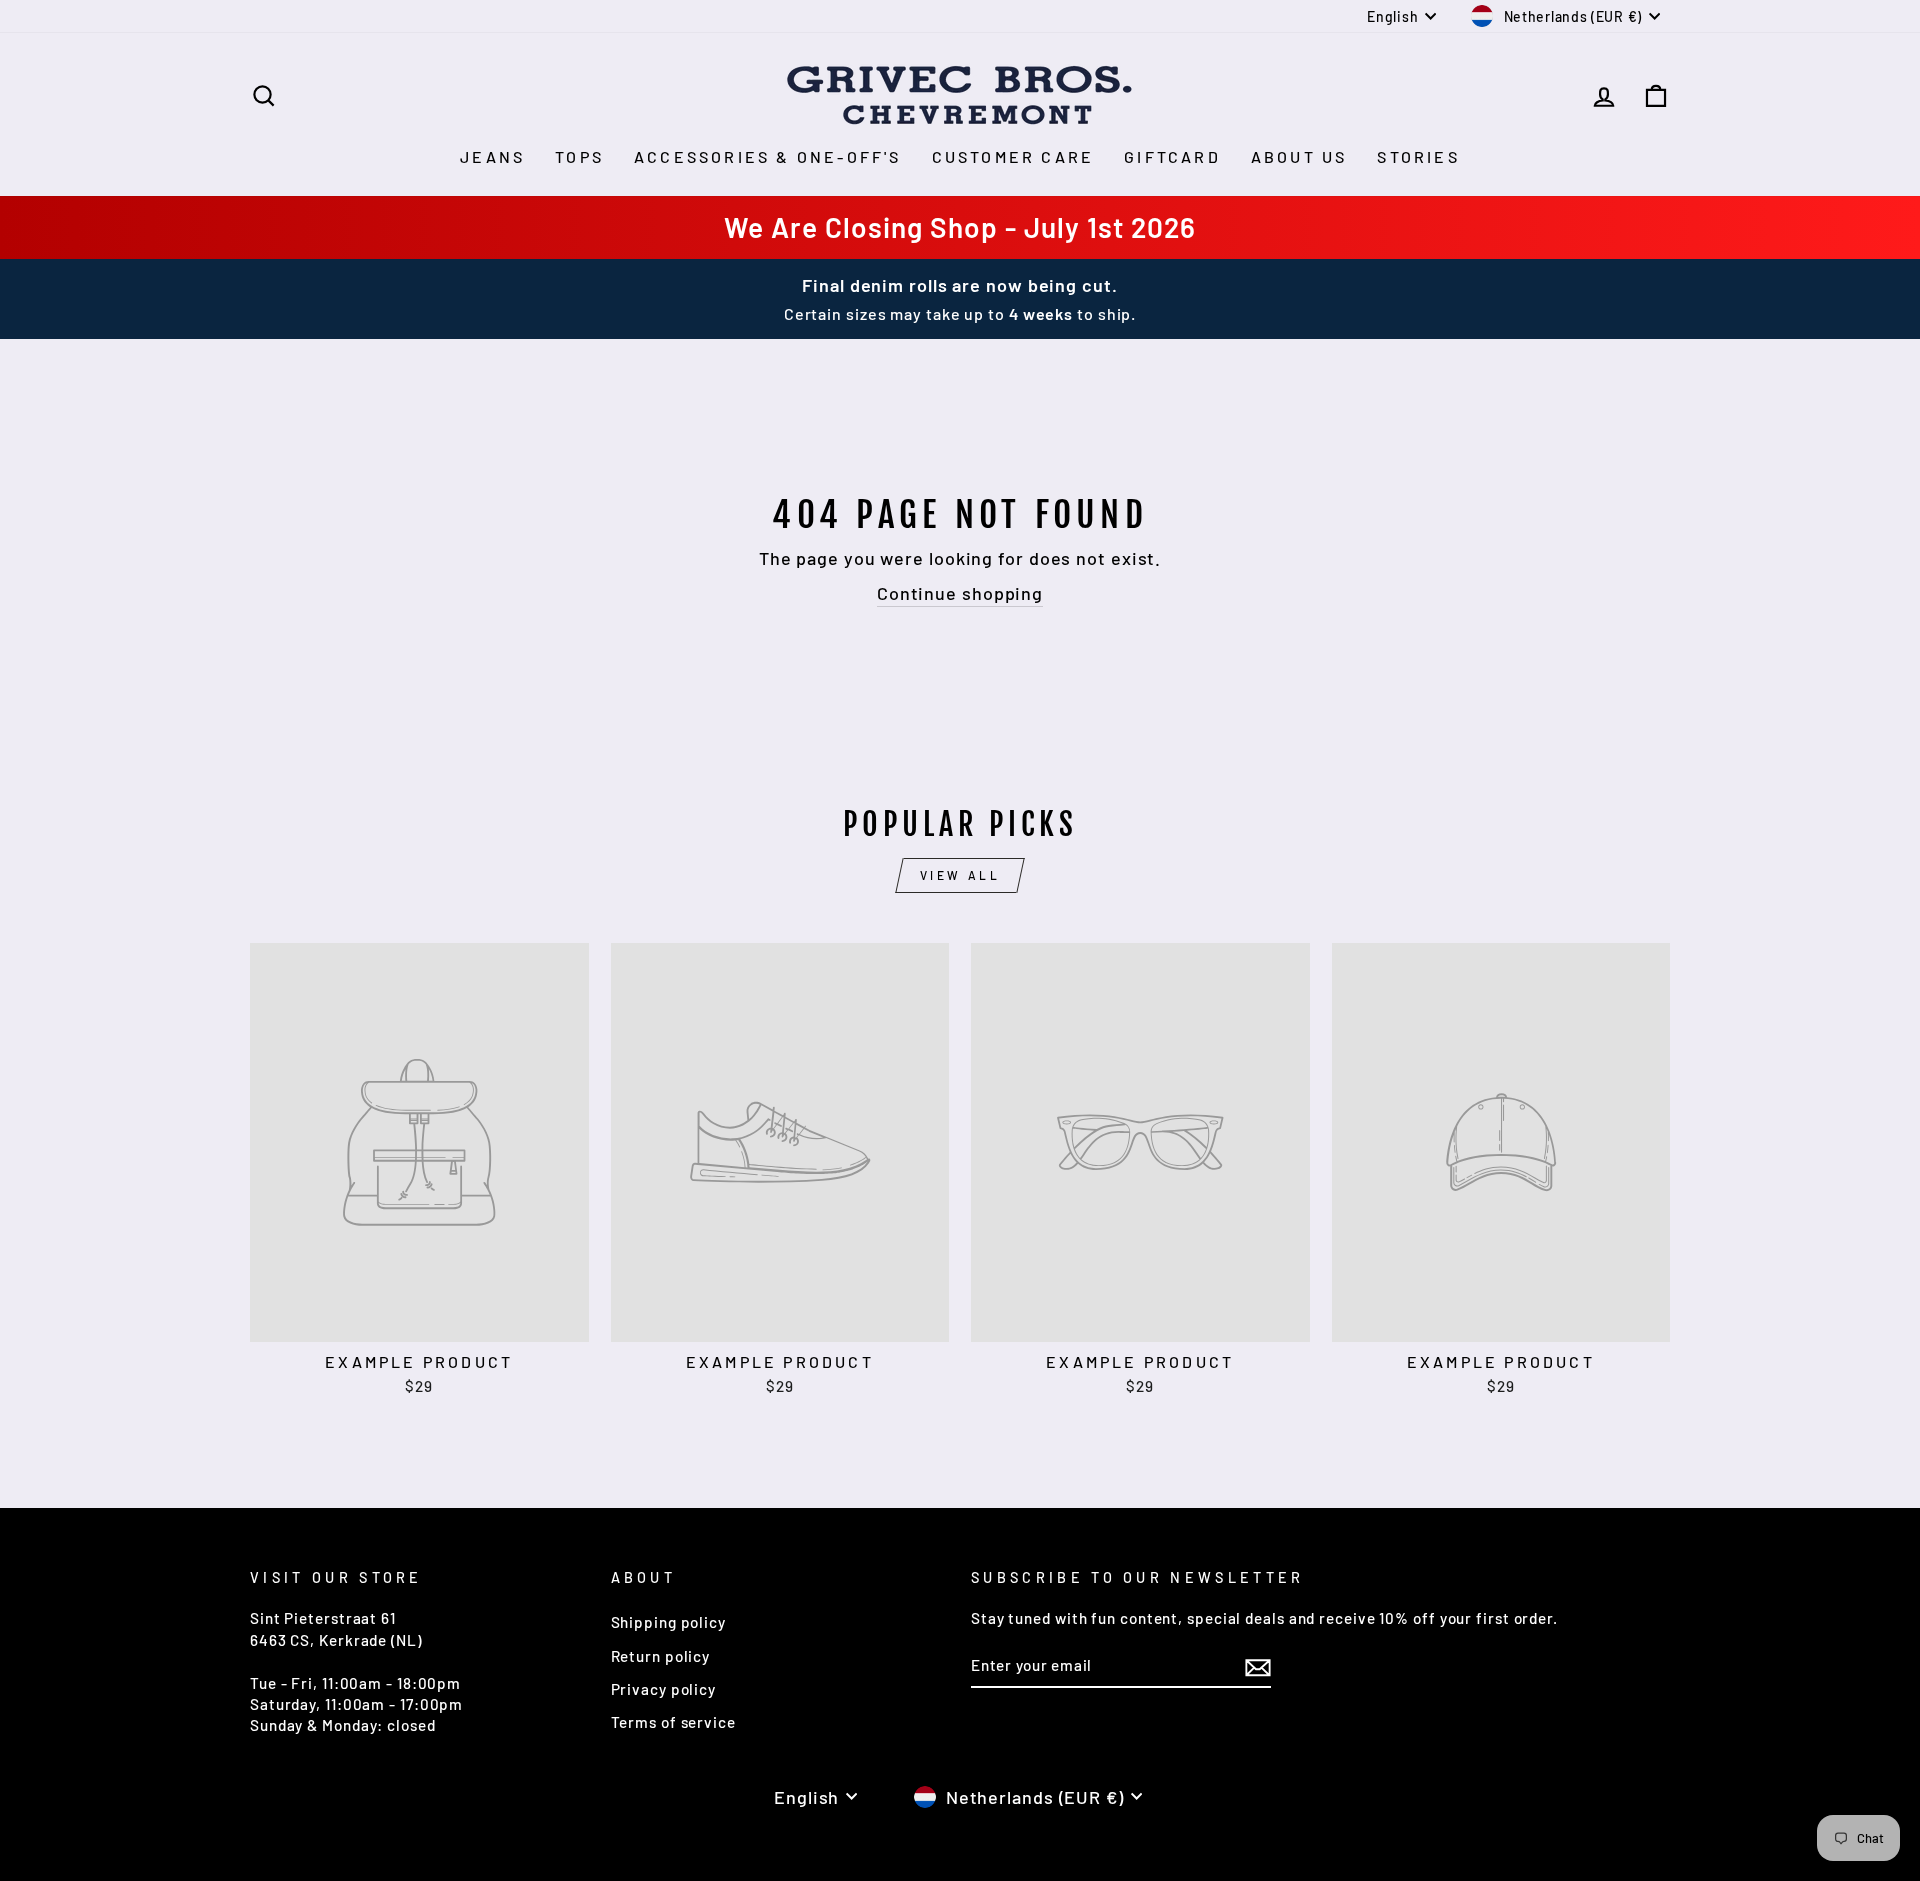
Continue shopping (960, 593)
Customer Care (1013, 156)
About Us (1299, 156)
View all (960, 875)
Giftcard (1172, 156)
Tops (579, 156)
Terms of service (673, 1722)
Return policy (661, 1656)
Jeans (492, 156)
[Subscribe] (1258, 1666)
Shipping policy (669, 1622)
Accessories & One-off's (768, 156)
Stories (1418, 156)
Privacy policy (664, 1689)
